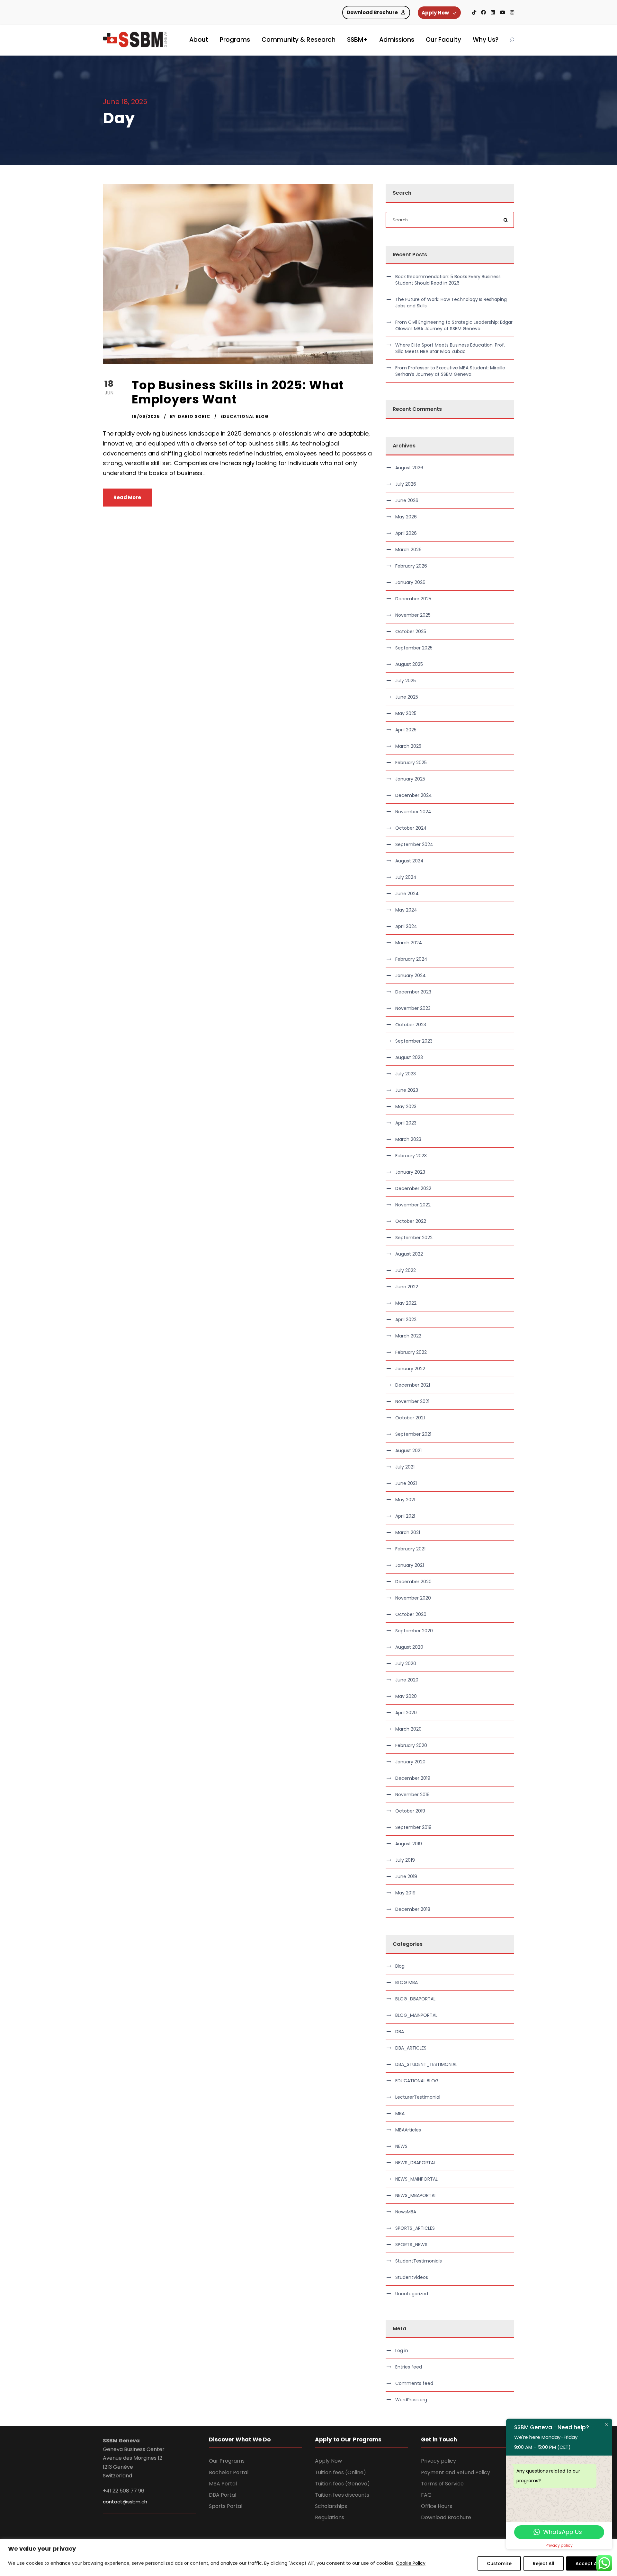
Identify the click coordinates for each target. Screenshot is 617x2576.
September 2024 (414, 844)
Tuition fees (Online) (340, 2472)
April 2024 (406, 926)
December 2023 (413, 992)
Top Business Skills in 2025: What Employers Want (238, 392)
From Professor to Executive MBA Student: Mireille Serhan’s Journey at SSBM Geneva (450, 371)
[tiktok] (474, 12)
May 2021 (405, 1500)
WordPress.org (411, 2400)
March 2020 (408, 1729)
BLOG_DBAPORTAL (415, 1999)
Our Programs (227, 2461)
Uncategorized (412, 2294)
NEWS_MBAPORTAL (416, 2195)
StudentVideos (412, 2277)
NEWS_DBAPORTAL (416, 2163)
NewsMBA (406, 2212)
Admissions (397, 40)
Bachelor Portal (229, 2472)
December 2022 (413, 1188)
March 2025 (408, 746)
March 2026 (408, 550)
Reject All (544, 2563)
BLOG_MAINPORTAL (416, 2015)
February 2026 (411, 566)
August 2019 (409, 1844)
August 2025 (409, 664)
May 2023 (406, 1107)
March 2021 (408, 1532)
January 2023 (410, 1172)
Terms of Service (442, 2484)
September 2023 (414, 1041)
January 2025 (410, 779)
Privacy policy (438, 2461)
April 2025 (406, 730)
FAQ (426, 2495)
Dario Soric (194, 416)
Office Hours (437, 2506)
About (199, 40)
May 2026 (406, 517)
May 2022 (406, 1303)
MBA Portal (223, 2484)
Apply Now (328, 2461)
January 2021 (410, 1565)
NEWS (401, 2146)
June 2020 (407, 1680)
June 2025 (407, 697)
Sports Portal (226, 2506)
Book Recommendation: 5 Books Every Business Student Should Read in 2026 (448, 280)
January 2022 (410, 1369)
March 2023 (408, 1139)
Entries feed (409, 2367)
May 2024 (406, 910)
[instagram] (512, 12)
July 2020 (406, 1663)
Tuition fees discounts (342, 2495)
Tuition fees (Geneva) (342, 2484)
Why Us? (486, 40)
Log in (402, 2351)
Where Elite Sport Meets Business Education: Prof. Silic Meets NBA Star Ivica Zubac (450, 348)
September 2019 (413, 1827)
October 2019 (410, 1811)
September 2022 (414, 1238)
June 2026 (407, 500)
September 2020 (414, 1631)
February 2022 (411, 1352)
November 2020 (413, 1598)
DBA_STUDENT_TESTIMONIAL (426, 2064)
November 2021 (412, 1401)
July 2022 (406, 1270)
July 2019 (405, 1860)
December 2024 (414, 795)
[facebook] (483, 12)
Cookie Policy (411, 2563)
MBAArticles (408, 2130)
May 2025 (406, 713)
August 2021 (408, 1451)
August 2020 (409, 1647)
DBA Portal (223, 2495)
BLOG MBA (407, 1982)
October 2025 (411, 631)
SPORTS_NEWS (411, 2245)
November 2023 (413, 1008)
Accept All (588, 2563)
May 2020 (406, 1696)
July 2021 (405, 1467)
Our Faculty (443, 40)
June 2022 (407, 1287)
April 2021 (405, 1516)
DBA (400, 2032)
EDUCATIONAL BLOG (245, 416)
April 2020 (406, 1713)
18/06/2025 (146, 416)
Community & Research (299, 40)
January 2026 (410, 582)
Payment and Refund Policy (456, 2472)
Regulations (330, 2517)
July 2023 (406, 1074)
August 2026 (409, 468)
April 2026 (406, 533)
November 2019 (412, 1795)
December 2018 (413, 1909)
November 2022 (413, 1205)
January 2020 (410, 1762)
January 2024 (411, 975)
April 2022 (406, 1319)
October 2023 (411, 1025)
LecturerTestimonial (418, 2097)
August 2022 (409, 1254)
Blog (400, 1966)
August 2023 (409, 1057)
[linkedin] (493, 12)
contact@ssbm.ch (125, 2502)
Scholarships (331, 2506)
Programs (235, 40)
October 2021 (410, 1418)
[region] (308, 2558)
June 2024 (407, 894)
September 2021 (413, 1434)
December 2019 (413, 1778)
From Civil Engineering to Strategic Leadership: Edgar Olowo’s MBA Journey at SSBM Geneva (454, 325)
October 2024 (411, 828)
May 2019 (405, 1893)
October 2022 (411, 1221)
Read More (127, 497)
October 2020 (411, 1614)
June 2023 (407, 1090)
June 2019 (406, 1876)
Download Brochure (446, 2517)
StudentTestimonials (419, 2261)
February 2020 (411, 1745)
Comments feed (414, 2383)
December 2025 (413, 599)
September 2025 (414, 648)
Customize (499, 2563)
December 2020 (413, 1582)
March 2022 (408, 1336)
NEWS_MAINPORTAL (416, 2179)
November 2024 (413, 812)
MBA (400, 2113)
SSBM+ (357, 40)
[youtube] (502, 12)
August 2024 (409, 861)
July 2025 (406, 681)
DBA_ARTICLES (411, 2048)
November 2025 (413, 615)
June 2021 (406, 1483)
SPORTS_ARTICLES (415, 2228)
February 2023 (411, 1156)
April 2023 (406, 1123)
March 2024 (409, 943)
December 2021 (413, 1385)
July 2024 (406, 877)
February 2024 (411, 959)
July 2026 (406, 484)
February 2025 (411, 763)
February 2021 (410, 1549)
